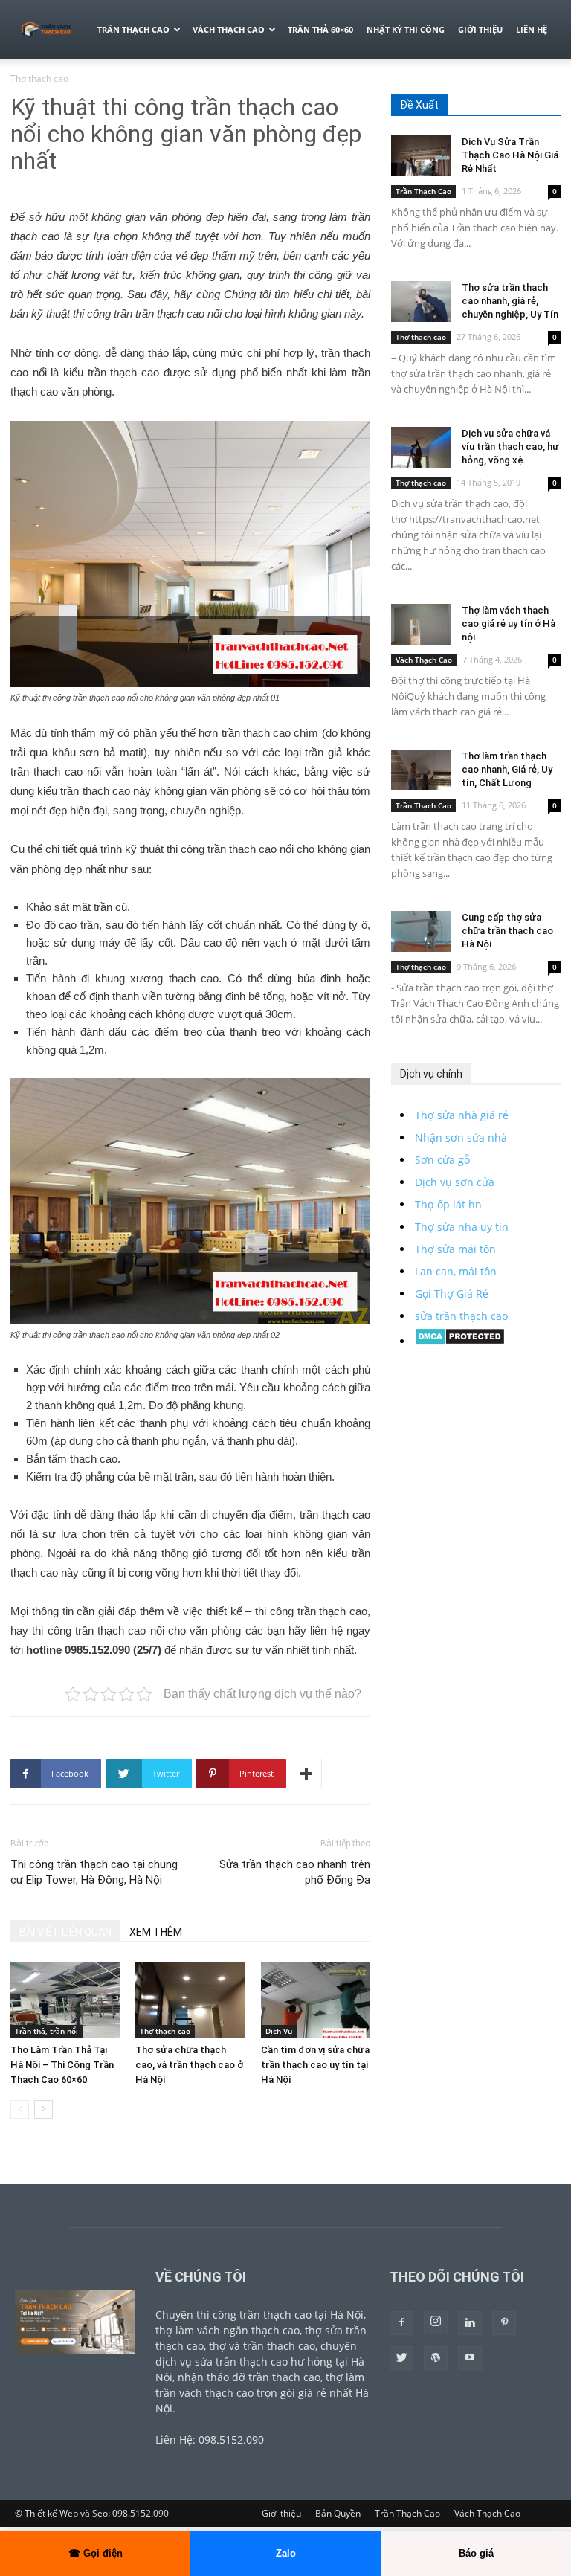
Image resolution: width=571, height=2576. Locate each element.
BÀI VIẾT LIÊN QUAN (65, 1932)
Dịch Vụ (279, 2031)
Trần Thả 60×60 (320, 29)
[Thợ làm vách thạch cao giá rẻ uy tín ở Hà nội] (421, 624)
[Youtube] (470, 2358)
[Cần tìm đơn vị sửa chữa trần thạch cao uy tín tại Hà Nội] (316, 2000)
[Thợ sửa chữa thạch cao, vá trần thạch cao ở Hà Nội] (190, 2000)
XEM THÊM (156, 1932)
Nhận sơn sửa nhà (461, 1137)
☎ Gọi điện (96, 2553)
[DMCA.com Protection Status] (460, 1341)
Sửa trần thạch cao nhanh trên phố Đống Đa (295, 1872)
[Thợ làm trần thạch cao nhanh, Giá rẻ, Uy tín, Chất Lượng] (421, 770)
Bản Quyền (338, 2513)
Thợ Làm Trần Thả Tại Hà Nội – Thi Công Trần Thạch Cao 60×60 (62, 2065)
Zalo (286, 2553)
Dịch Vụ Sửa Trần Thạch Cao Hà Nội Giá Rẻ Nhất (510, 155)
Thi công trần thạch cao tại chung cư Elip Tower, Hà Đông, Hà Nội (94, 1872)
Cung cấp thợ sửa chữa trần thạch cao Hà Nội (507, 931)
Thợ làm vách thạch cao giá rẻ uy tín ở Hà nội (509, 624)
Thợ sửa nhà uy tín (462, 1227)
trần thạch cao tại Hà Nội (301, 2315)
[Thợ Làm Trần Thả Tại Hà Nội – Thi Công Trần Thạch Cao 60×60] (65, 2000)
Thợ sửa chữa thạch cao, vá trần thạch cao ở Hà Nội (189, 2065)
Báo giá (476, 2553)
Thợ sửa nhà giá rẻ (462, 1115)
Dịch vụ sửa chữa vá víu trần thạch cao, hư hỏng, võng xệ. (510, 447)
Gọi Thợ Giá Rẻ (452, 1294)
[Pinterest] (504, 2323)
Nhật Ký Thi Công (406, 29)
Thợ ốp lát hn (448, 1204)
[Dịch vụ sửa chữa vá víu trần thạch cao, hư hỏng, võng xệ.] (421, 447)
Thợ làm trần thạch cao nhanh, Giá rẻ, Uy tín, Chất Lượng (507, 769)
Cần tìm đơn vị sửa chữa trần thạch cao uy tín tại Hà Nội (315, 2065)
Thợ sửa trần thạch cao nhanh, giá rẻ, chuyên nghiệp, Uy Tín (510, 301)
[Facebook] (401, 2323)
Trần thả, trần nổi (46, 2031)
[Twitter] (401, 2358)
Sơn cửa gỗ (442, 1160)
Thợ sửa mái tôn (455, 1249)
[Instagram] (436, 2322)
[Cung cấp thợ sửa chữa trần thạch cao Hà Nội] (421, 931)
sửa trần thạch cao (461, 1316)
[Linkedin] (470, 2323)
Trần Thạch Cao (133, 29)
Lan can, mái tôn (456, 1271)
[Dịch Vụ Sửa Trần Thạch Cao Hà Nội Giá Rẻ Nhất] (421, 156)
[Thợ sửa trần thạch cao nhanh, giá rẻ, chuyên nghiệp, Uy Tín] (421, 302)
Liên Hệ (532, 29)
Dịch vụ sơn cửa (455, 1182)
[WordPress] (436, 2358)
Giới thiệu (480, 29)
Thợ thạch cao (165, 2031)
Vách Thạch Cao (229, 29)
